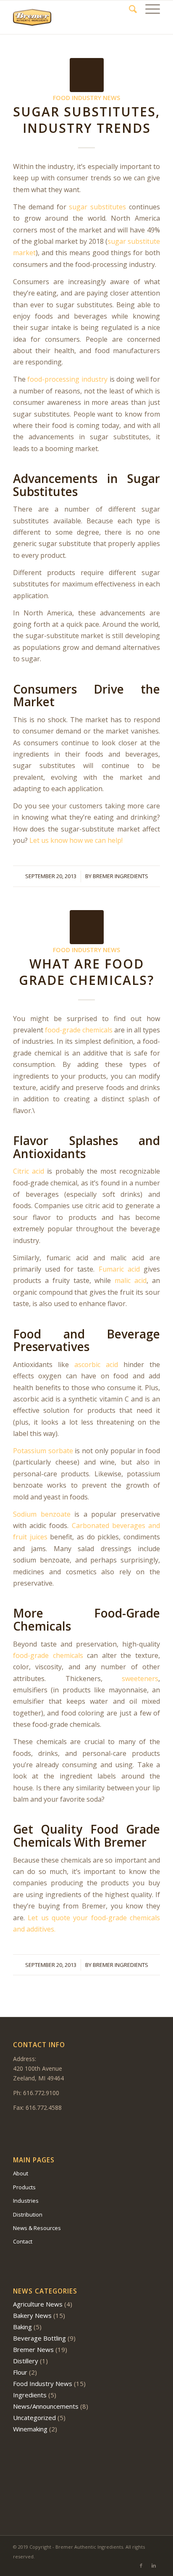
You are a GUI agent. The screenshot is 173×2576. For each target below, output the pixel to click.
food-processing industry (67, 379)
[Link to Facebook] (141, 2565)
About (21, 2173)
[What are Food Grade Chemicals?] (87, 927)
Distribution (28, 2214)
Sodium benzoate (42, 1514)
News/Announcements (46, 2406)
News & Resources (37, 2228)
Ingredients (30, 2395)
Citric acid (29, 1171)
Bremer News (33, 2349)
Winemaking (30, 2429)
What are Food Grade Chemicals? (86, 972)
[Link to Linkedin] (154, 2565)
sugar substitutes (97, 207)
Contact (23, 2241)
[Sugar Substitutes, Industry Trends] (87, 75)
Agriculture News (38, 2304)
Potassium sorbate (43, 1451)
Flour (20, 2372)
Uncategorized (34, 2418)
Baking (22, 2327)
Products (24, 2187)
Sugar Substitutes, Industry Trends (86, 120)
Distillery (26, 2361)
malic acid (129, 1280)
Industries (26, 2201)
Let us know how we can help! (76, 840)
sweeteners (140, 1679)
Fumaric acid (117, 1269)
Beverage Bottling (39, 2338)
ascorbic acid (96, 1365)
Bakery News (32, 2315)
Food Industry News (86, 98)
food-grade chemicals (79, 1030)
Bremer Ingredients (121, 876)
